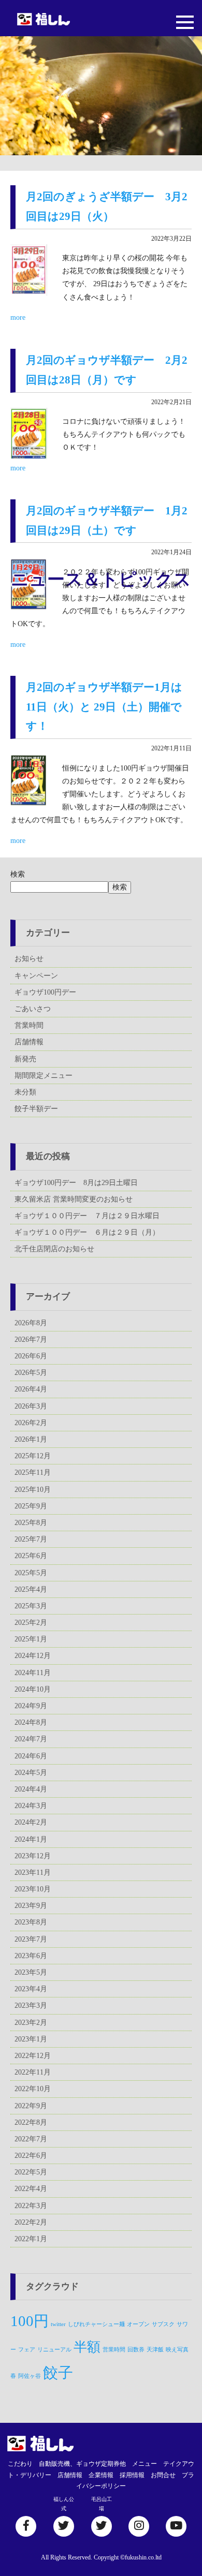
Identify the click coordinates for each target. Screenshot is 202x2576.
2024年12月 (33, 1656)
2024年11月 (33, 1673)
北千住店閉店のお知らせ (54, 1249)
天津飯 (155, 2350)
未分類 (25, 1092)
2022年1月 (31, 2239)
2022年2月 (31, 2222)
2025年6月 (31, 1556)
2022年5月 (31, 2172)
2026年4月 (31, 1389)
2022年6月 (31, 2156)
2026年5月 (31, 1373)
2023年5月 (31, 1972)
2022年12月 (33, 2056)
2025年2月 (31, 1623)
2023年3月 (31, 2005)
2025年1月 (31, 1639)
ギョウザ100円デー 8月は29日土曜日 (76, 1183)
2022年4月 (31, 2189)
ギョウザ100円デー (45, 992)
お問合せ (163, 2475)
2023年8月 (31, 1922)
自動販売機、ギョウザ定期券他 (82, 2464)
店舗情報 (29, 1042)
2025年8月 (31, 1523)
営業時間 (29, 1025)
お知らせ (29, 959)
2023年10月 (33, 1889)
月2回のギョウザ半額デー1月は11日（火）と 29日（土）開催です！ (104, 707)
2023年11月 (33, 1872)
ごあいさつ (33, 1009)
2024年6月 (31, 1756)
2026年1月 (31, 1439)
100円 (30, 2321)
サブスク (163, 2324)
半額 (87, 2347)
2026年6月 (31, 1356)
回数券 (136, 2350)
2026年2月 (31, 1423)
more (18, 317)
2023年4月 (31, 1989)
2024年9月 (31, 1706)
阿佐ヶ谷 (30, 2376)
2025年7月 (31, 1539)
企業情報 (101, 2475)
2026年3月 (31, 1406)
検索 (18, 874)
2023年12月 (33, 1856)
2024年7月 (31, 1739)
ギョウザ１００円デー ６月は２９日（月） (87, 1232)
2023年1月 (31, 2039)
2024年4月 (31, 1789)
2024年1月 (31, 1839)
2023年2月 (31, 2023)
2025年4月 (31, 1589)
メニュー (145, 2464)
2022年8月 (31, 2122)
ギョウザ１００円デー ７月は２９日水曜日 (87, 1216)
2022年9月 (31, 2106)
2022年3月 (31, 2206)
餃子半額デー (36, 1109)
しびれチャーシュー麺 (96, 2324)
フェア (27, 2350)
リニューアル (54, 2350)
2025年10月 (33, 1490)
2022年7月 (31, 2139)
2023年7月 (31, 1939)
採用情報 (132, 2475)
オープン (138, 2324)
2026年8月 (31, 1323)
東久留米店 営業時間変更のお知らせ (74, 1199)
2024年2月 (31, 1822)
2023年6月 (31, 1956)
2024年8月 (31, 1722)
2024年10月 (33, 1689)
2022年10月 (33, 2089)
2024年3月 (31, 1806)
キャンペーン (36, 976)
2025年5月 (31, 1573)
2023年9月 (31, 1906)
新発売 (25, 1059)
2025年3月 (31, 1606)
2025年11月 (33, 1472)
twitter (58, 2324)
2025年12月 (33, 1456)
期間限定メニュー (44, 1076)
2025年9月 (31, 1506)
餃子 (58, 2373)
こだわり (20, 2464)
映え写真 (177, 2350)
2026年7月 (31, 1339)
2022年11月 (33, 2072)
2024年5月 (31, 1773)
